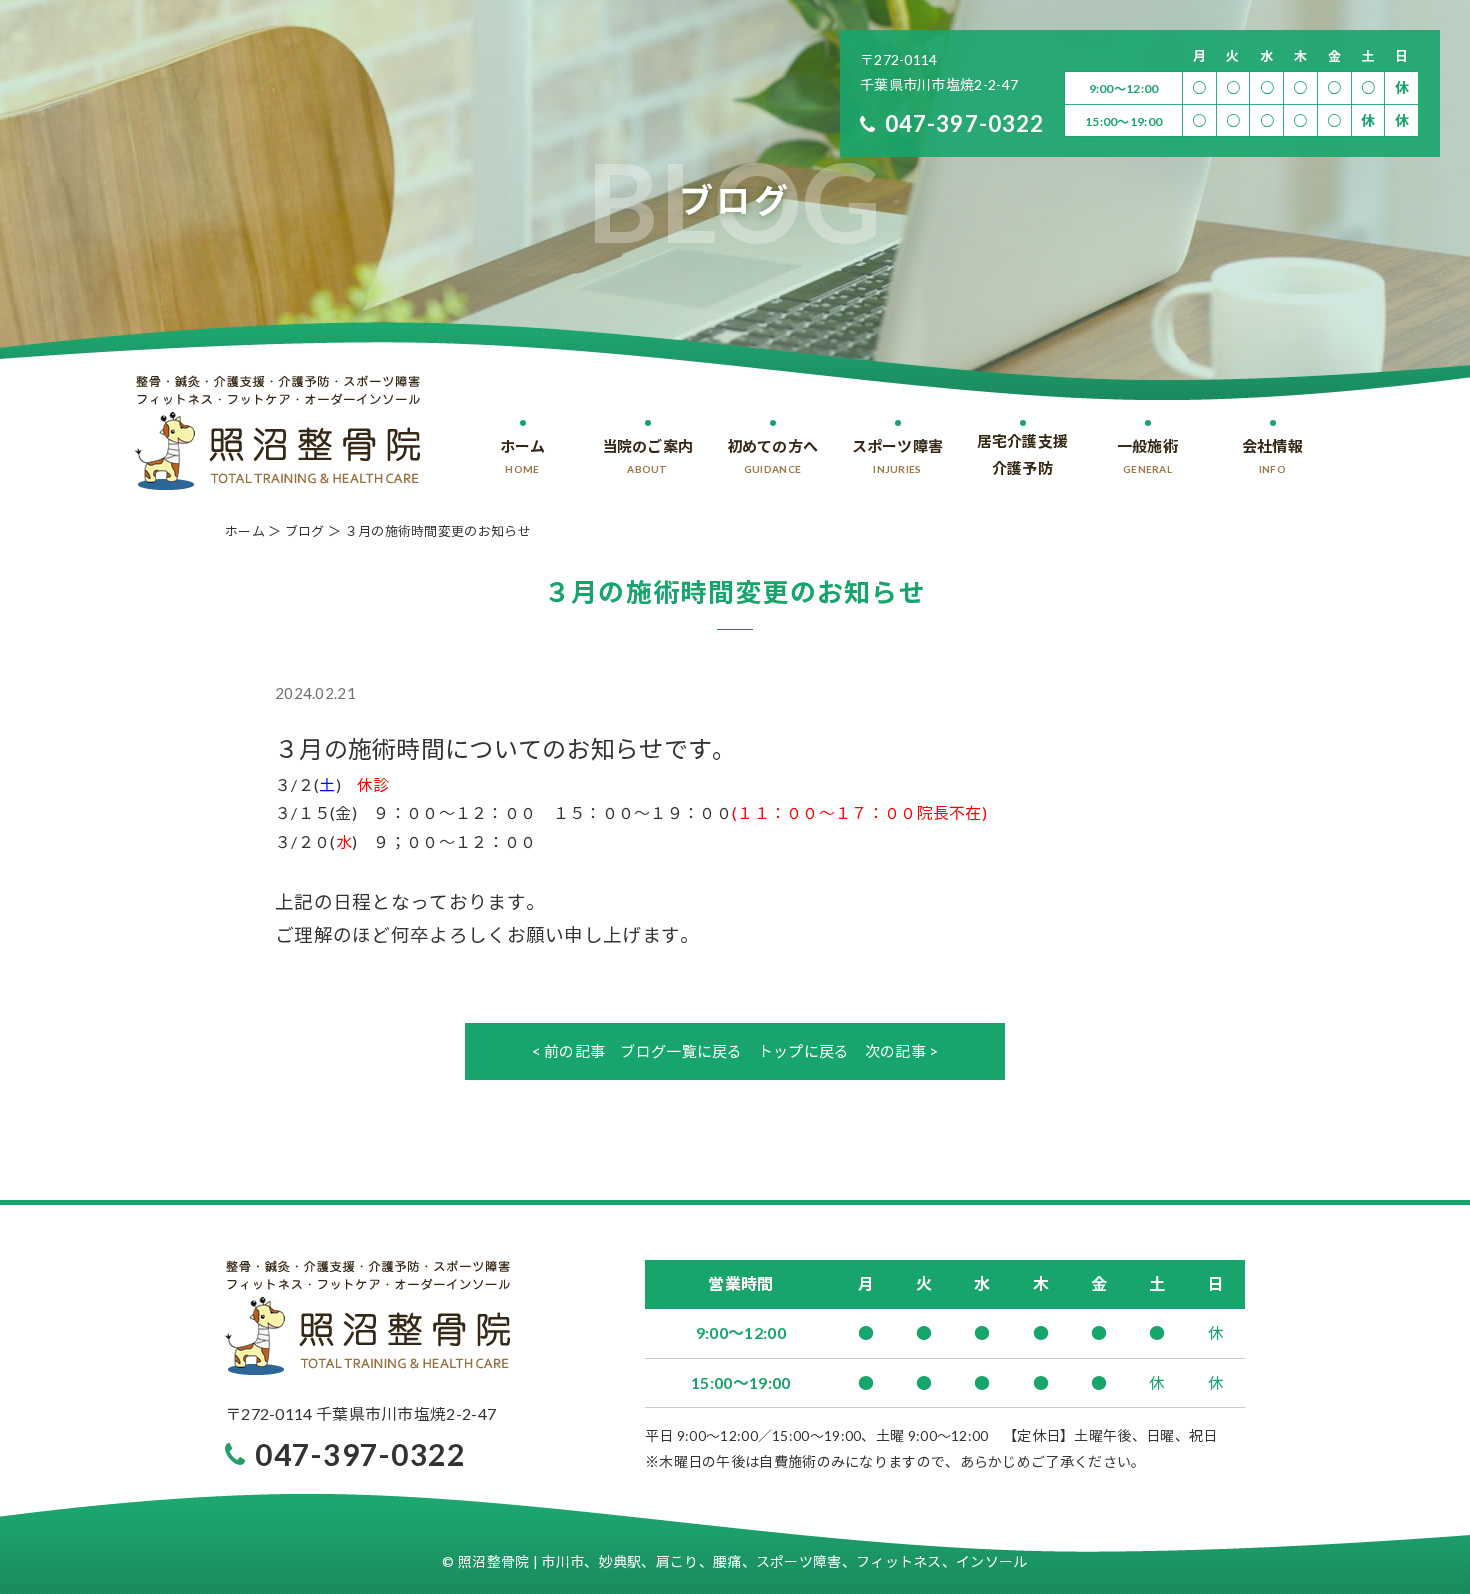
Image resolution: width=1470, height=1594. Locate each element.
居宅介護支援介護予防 (1023, 454)
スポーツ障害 (898, 456)
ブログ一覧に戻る (681, 1051)
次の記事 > (902, 1051)
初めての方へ (773, 456)
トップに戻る (804, 1051)
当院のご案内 (648, 456)
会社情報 (1272, 456)
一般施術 (1147, 456)
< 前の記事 (569, 1051)
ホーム (523, 456)
